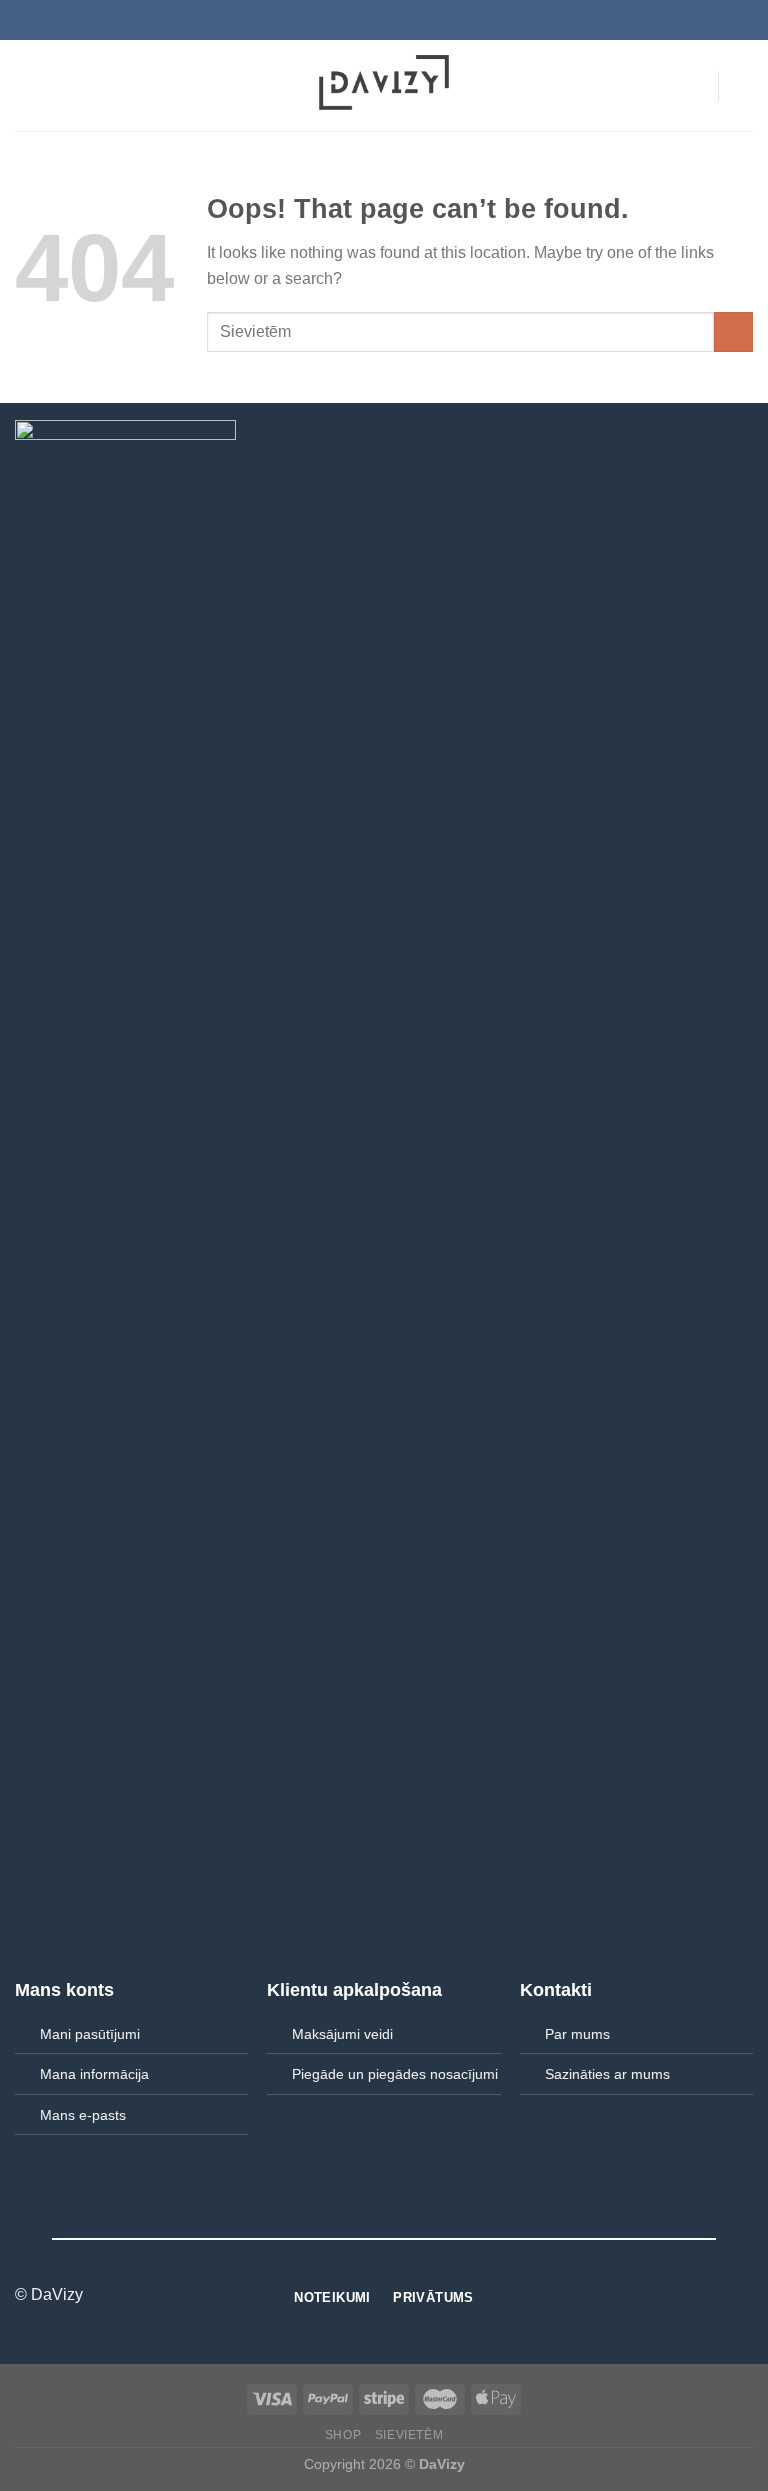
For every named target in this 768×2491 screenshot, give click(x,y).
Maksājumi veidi (342, 2034)
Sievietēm (409, 2435)
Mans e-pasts (83, 2115)
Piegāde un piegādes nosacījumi (395, 2074)
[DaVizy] (384, 85)
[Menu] (27, 85)
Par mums (577, 2034)
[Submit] (733, 331)
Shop (343, 2435)
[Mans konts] (693, 86)
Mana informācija (94, 2074)
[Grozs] (743, 86)
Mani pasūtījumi (90, 2034)
